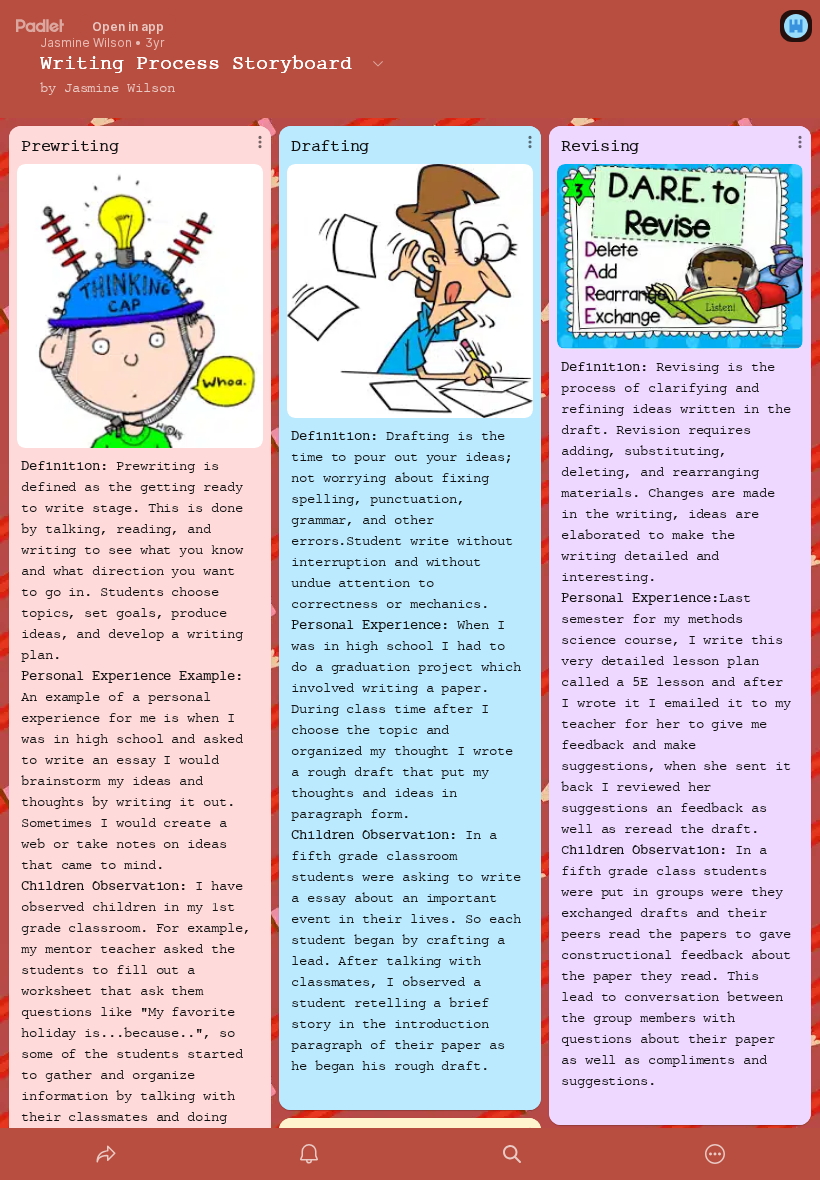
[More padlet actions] (715, 1154)
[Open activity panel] (309, 1154)
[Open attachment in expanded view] (140, 306)
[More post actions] (247, 150)
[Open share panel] (106, 1154)
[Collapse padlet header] (378, 63)
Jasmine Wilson (86, 43)
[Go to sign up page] (796, 26)
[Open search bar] (512, 1154)
